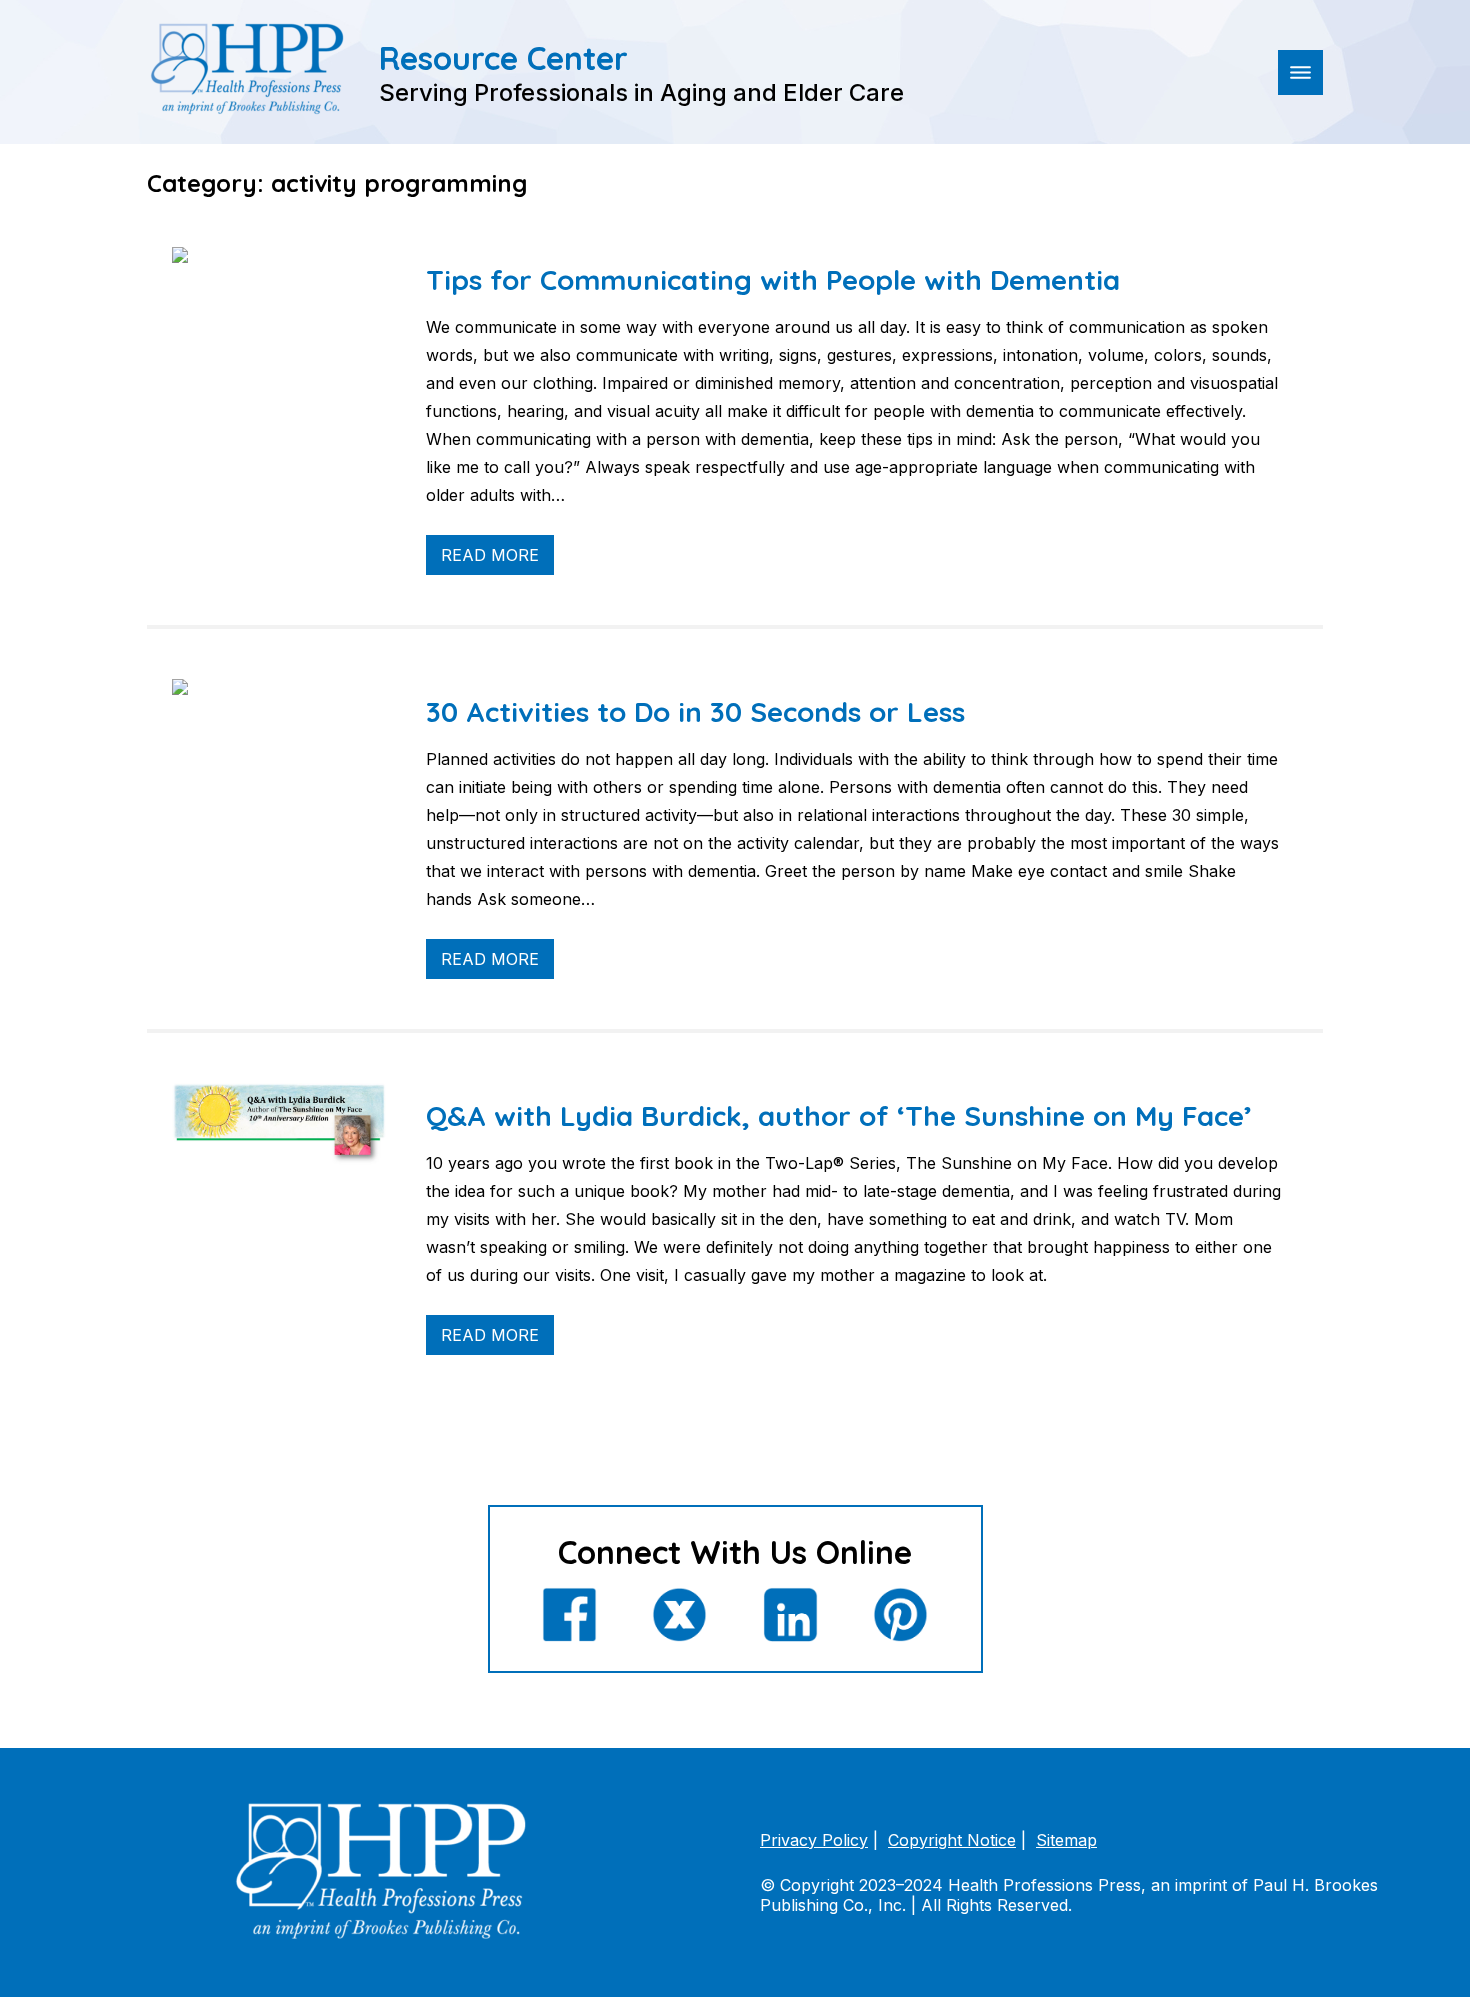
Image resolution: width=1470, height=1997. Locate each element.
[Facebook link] (569, 1616)
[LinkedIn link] (790, 1616)
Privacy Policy (814, 1840)
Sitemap (1066, 1840)
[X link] (679, 1616)
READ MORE (490, 555)
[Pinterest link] (900, 1616)
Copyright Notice (952, 1840)
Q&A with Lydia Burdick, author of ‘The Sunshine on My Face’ (839, 1115)
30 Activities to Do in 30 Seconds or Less (695, 711)
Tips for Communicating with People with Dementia (773, 279)
